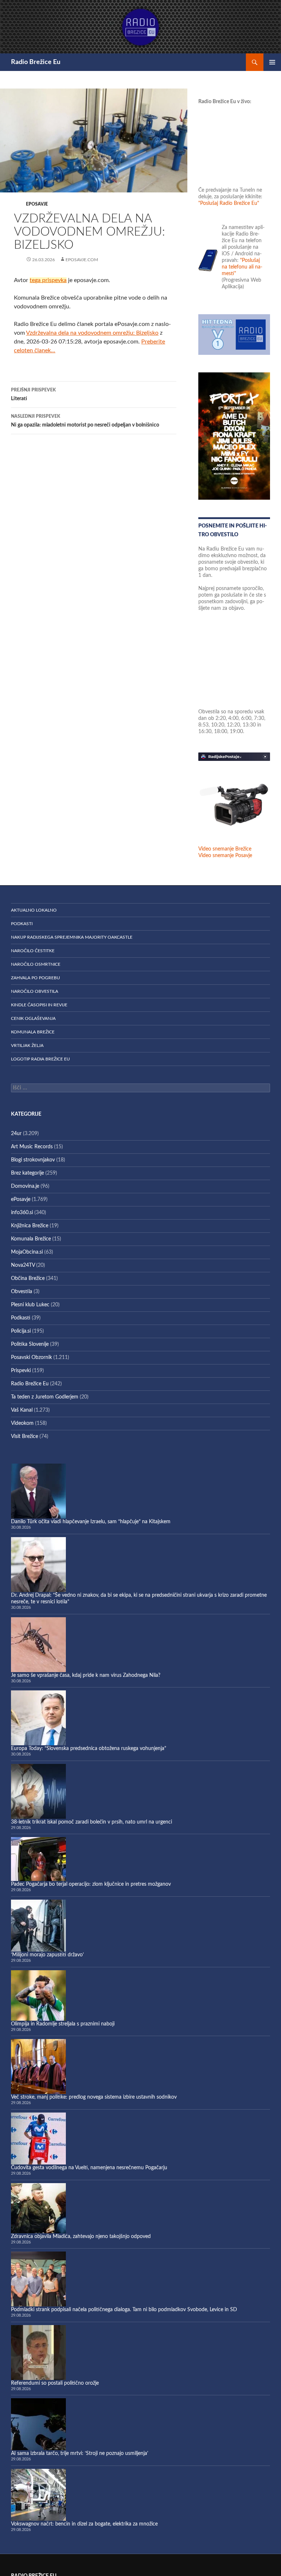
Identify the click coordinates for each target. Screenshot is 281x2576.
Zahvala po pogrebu (35, 978)
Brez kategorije (27, 1173)
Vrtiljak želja (27, 1045)
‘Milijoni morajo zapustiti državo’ (47, 1955)
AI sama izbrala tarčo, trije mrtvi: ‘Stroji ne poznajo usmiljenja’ (80, 2453)
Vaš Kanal (22, 1410)
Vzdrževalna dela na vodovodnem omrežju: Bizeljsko (92, 333)
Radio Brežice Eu (36, 62)
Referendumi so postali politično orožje (55, 2383)
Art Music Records (32, 1147)
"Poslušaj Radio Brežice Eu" (229, 203)
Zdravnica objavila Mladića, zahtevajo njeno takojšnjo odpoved (81, 2237)
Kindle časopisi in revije (39, 1005)
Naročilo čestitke (33, 951)
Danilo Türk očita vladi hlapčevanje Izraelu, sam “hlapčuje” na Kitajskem (91, 1522)
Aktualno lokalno (34, 910)
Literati (33, 395)
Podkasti (22, 924)
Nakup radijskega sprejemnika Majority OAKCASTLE (72, 937)
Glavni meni (272, 62)
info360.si (22, 1213)
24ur (16, 1134)
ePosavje (37, 204)
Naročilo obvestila (35, 991)
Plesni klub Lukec (30, 1305)
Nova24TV (23, 1265)
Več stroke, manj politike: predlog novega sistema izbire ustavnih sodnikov (94, 2097)
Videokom (22, 1423)
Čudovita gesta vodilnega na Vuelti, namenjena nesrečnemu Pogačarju (89, 2168)
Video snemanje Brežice (225, 849)
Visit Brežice (25, 1437)
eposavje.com (82, 260)
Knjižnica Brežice (30, 1226)
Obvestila (22, 1292)
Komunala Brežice (33, 1032)
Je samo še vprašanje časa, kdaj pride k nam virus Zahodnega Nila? (86, 1675)
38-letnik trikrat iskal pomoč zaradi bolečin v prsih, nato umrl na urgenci (91, 1822)
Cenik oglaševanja (33, 1018)
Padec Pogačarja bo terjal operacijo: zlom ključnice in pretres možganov (91, 1884)
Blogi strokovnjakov (33, 1160)
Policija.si (21, 1331)
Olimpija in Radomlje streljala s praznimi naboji (63, 2024)
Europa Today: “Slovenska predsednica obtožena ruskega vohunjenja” (89, 1749)
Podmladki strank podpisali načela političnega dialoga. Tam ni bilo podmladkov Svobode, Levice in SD (124, 2310)
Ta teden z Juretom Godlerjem (45, 1397)
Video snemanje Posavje (225, 856)
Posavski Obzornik (31, 1358)
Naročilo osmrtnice (36, 964)
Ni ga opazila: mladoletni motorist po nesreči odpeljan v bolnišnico (85, 421)
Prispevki (21, 1371)
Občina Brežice (28, 1278)
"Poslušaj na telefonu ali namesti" (242, 267)
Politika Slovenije (30, 1344)
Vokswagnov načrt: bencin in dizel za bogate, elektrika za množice (84, 2524)
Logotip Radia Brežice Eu (40, 1059)
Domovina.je (25, 1186)
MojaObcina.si (27, 1252)
